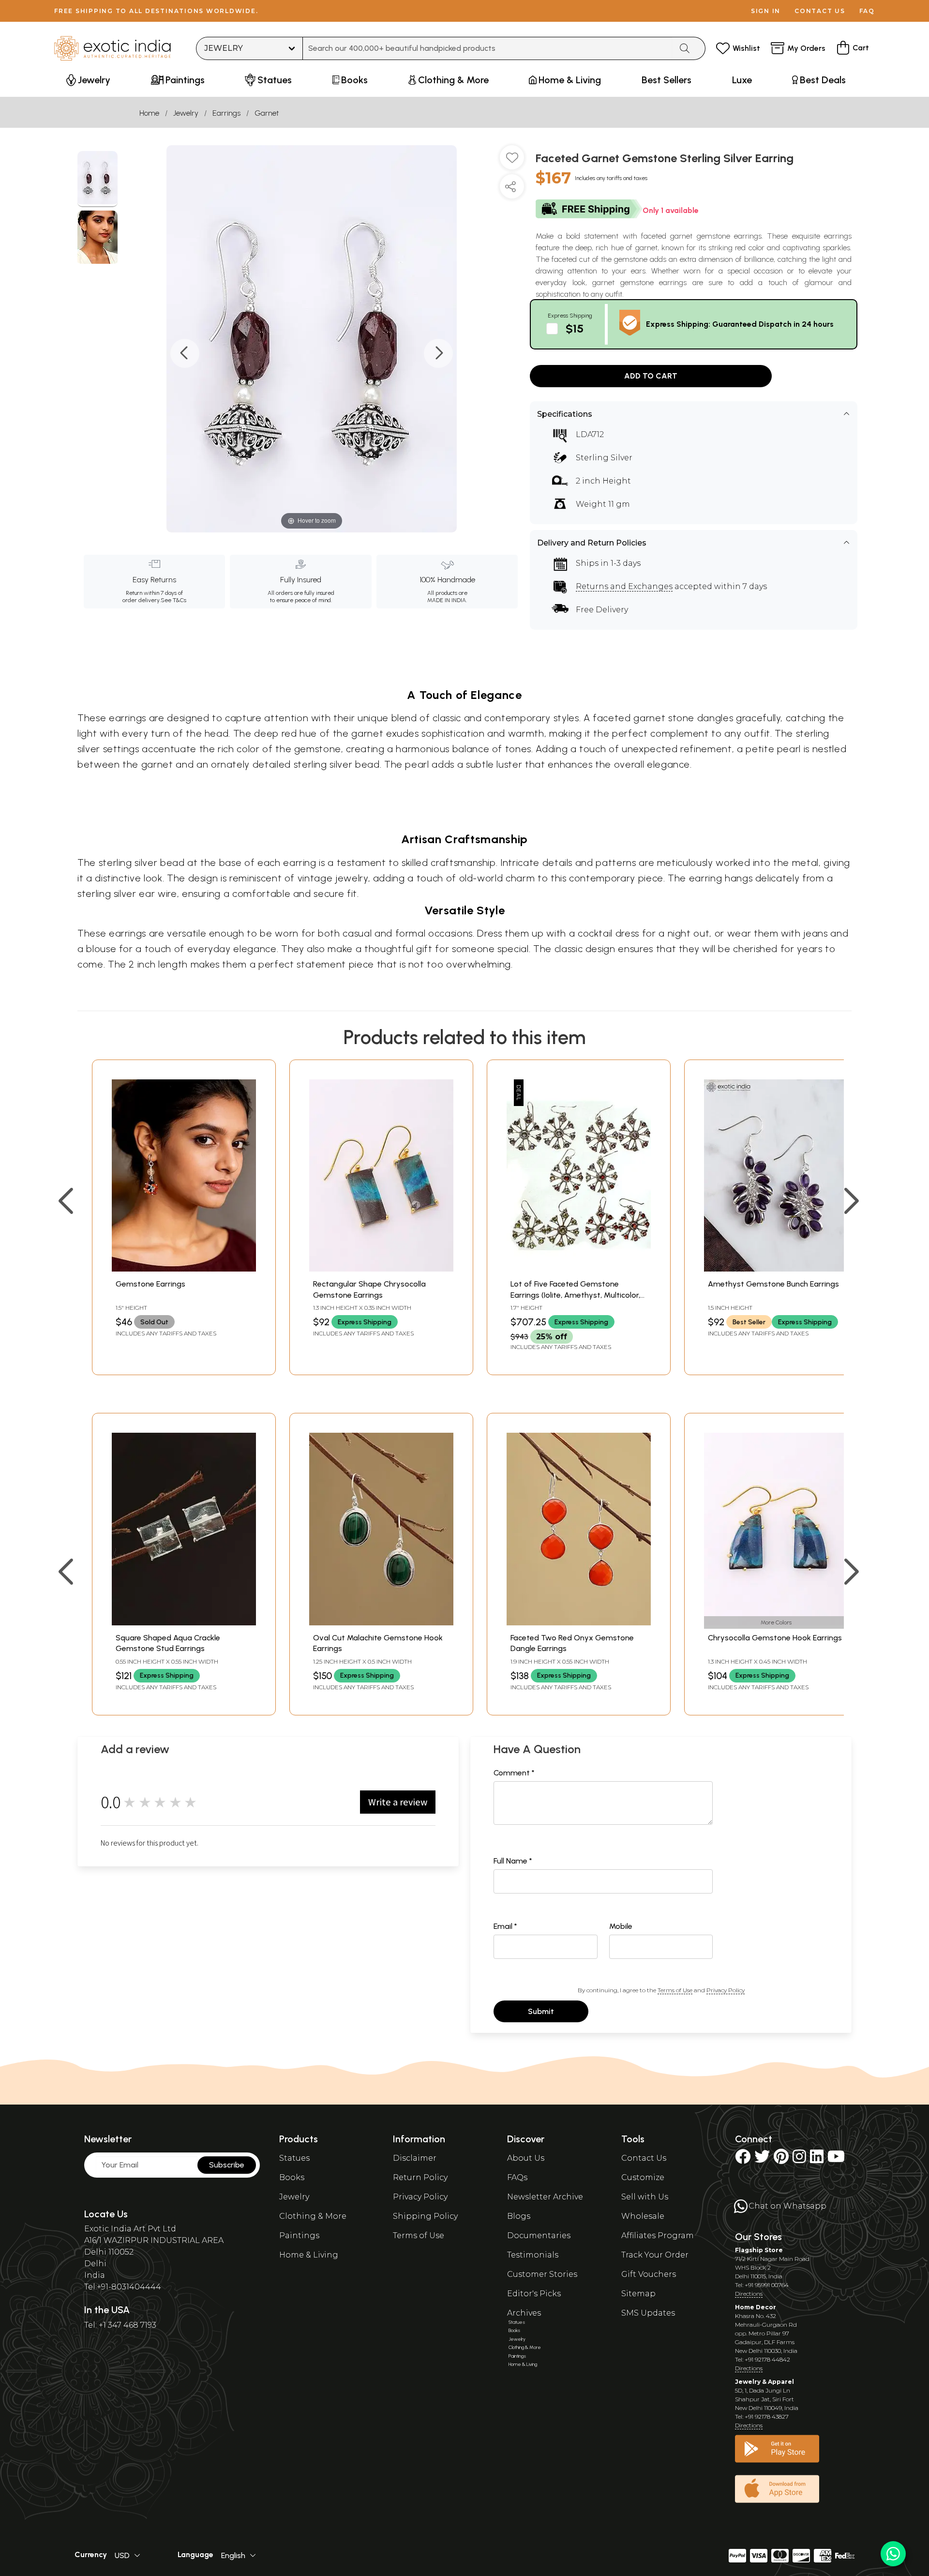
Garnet (267, 113)
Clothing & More (313, 2216)
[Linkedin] (817, 2159)
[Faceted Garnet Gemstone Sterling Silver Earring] (97, 179)
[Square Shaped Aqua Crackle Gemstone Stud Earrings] (184, 1623)
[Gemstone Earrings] (184, 1269)
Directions (749, 2294)
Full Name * (513, 1861)
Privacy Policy (726, 1990)
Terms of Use (675, 1990)
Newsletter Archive (545, 2197)
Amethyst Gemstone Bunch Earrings (773, 1284)
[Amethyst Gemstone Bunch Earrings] (776, 1269)
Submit (541, 2011)
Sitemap (638, 2294)
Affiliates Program (658, 2235)
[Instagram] (799, 2159)
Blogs (519, 2216)
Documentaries (539, 2235)
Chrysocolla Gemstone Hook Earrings (775, 1638)
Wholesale (643, 2216)
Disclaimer (415, 2158)
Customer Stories (542, 2274)
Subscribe (227, 2165)
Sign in (766, 11)
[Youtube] (836, 2159)
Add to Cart (651, 376)
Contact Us (644, 2158)
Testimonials (533, 2255)
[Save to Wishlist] (512, 161)
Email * (505, 1926)
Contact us (820, 11)
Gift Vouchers (649, 2274)
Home (149, 113)
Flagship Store (759, 2250)
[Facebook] (743, 2159)
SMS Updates (648, 2313)
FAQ (867, 11)
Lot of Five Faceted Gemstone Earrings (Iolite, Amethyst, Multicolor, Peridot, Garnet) (575, 1295)
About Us (526, 2158)
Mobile (621, 1926)
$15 (575, 328)
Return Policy (420, 2177)
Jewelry (186, 113)
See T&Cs (173, 600)
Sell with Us (645, 2197)
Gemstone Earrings (150, 1284)
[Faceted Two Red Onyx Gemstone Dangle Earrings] (579, 1623)
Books (292, 2177)
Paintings (299, 2235)
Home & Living (309, 2255)
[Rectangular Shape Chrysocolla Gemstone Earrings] (381, 1269)
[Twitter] (762, 2159)
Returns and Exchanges (624, 586)
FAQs (517, 2177)
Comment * (514, 1773)
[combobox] (487, 48)
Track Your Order (655, 2255)
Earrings (226, 113)
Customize (643, 2177)
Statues (294, 2158)
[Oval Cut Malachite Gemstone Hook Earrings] (381, 1623)
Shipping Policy (425, 2216)
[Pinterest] (781, 2159)
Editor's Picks (534, 2294)
